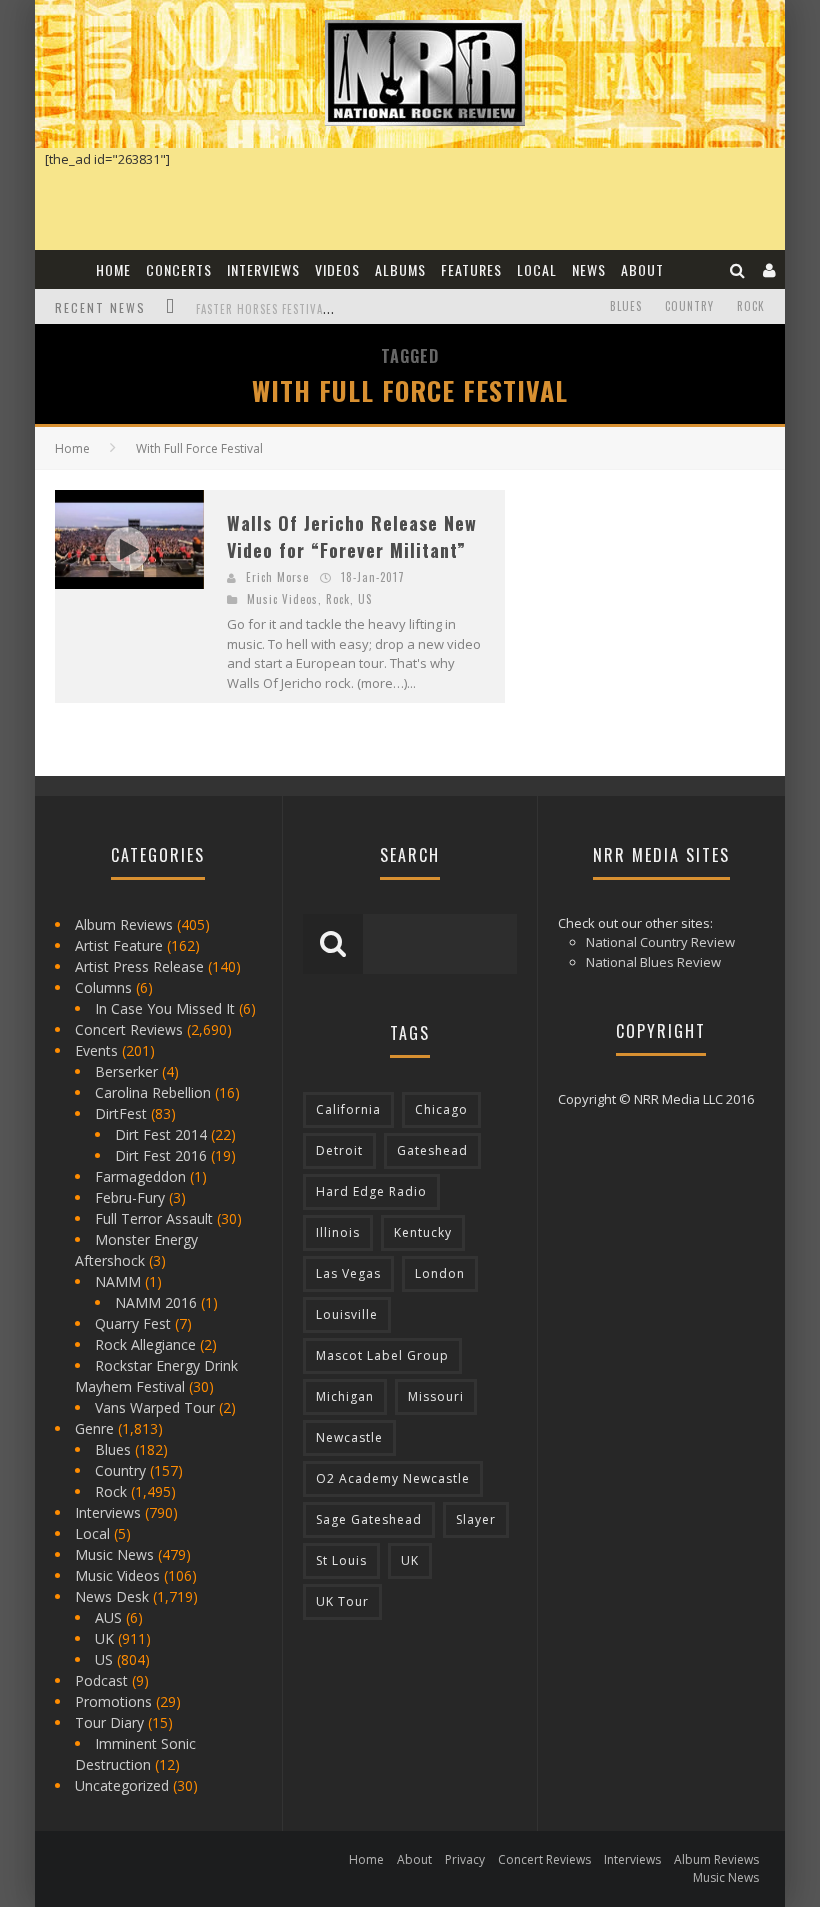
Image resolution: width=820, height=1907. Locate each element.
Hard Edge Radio (371, 1191)
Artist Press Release (139, 966)
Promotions (113, 1701)
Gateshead (432, 1150)
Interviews (263, 269)
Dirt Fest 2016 (161, 1155)
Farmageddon (140, 1176)
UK (104, 1638)
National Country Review (660, 942)
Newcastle (349, 1437)
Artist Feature (119, 945)
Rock (751, 306)
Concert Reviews (129, 1029)
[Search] (738, 269)
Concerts (179, 269)
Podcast (101, 1680)
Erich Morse (277, 577)
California (348, 1109)
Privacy (465, 1859)
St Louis (341, 1560)
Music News (114, 1554)
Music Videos (282, 599)
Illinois (338, 1232)
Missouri (436, 1396)
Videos (337, 269)
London (440, 1273)
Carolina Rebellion (153, 1092)
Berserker (126, 1071)
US (365, 599)
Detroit (339, 1150)
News (589, 269)
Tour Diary (109, 1722)
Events (96, 1050)
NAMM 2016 (156, 1302)
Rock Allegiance (145, 1344)
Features (471, 269)
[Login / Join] (770, 269)
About (642, 269)
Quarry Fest (133, 1323)
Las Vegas (348, 1273)
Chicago (441, 1109)
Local (537, 269)
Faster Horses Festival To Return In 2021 (316, 309)
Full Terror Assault (154, 1218)
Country (689, 306)
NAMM (118, 1281)
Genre (94, 1428)
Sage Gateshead (369, 1519)
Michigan (345, 1396)
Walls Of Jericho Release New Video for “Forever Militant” (352, 536)
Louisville (347, 1314)
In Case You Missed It (165, 1008)
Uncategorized (122, 1785)
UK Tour (342, 1601)
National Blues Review (653, 962)
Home (113, 269)
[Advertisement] (672, 615)
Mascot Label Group (382, 1355)
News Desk (112, 1596)
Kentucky (423, 1232)
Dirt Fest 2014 (161, 1134)
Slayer (476, 1519)
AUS (108, 1617)
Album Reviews (124, 924)
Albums (400, 269)
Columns (103, 987)
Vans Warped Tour (155, 1407)
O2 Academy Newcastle (393, 1478)
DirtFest (121, 1113)
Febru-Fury (130, 1197)
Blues (626, 306)
